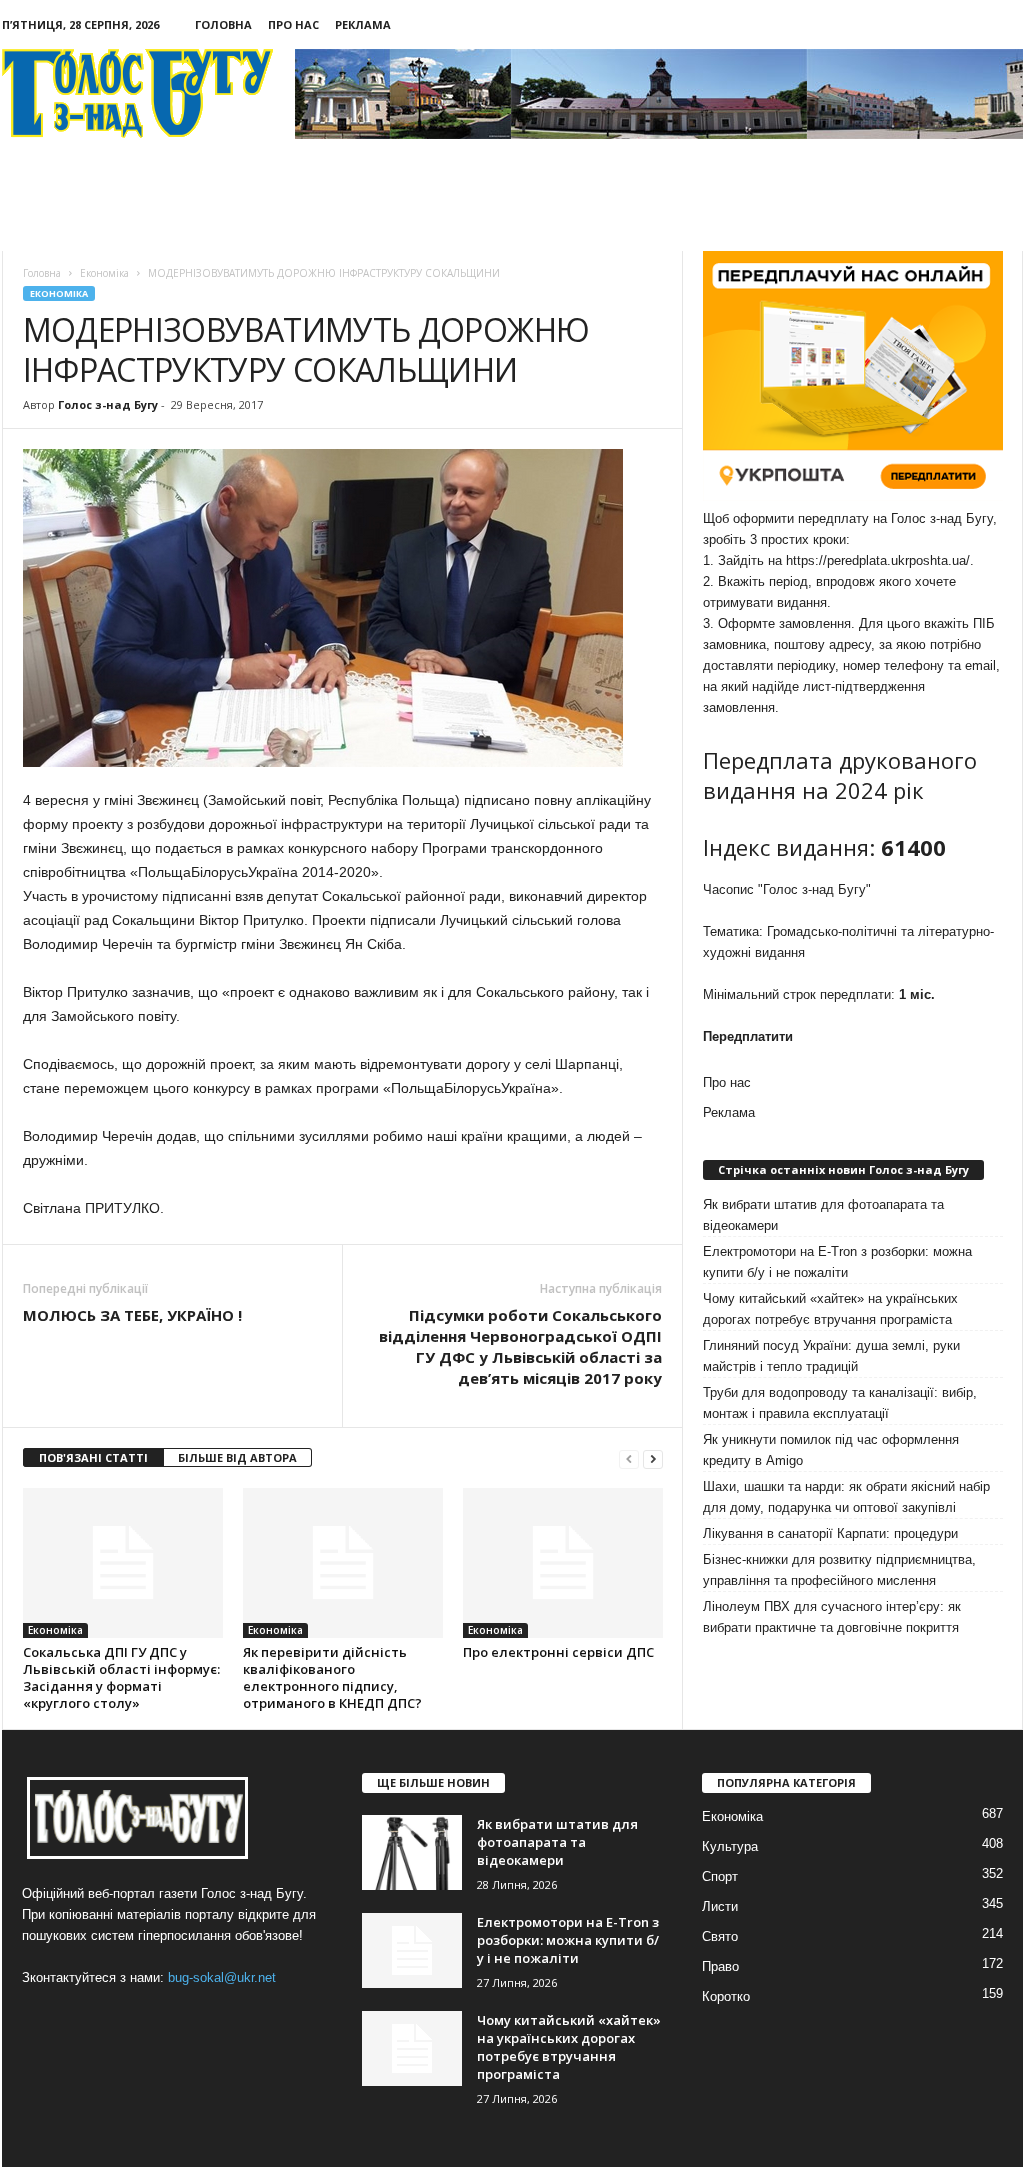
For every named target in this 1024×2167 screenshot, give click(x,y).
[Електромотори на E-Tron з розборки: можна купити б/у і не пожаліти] (412, 1950)
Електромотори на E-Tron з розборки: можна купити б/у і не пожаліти (837, 1262)
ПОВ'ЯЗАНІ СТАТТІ (93, 1457)
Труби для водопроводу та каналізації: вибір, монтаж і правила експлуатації (840, 1403)
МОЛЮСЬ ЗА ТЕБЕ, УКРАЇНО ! (132, 1315)
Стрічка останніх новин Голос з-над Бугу (843, 1169)
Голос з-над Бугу (108, 404)
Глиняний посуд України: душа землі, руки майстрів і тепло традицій (831, 1356)
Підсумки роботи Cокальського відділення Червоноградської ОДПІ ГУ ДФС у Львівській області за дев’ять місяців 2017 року (520, 1346)
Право (720, 1966)
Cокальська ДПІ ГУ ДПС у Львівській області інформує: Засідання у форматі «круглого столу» (121, 1677)
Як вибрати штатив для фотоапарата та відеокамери (823, 1215)
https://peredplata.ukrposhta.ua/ (878, 560)
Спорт (720, 1876)
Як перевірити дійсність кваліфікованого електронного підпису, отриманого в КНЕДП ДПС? (332, 1677)
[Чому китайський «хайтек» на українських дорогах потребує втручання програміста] (412, 2048)
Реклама (363, 24)
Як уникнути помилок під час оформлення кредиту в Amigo (831, 1450)
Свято (720, 1936)
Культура (730, 1846)
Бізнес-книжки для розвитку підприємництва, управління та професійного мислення (839, 1570)
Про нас (293, 24)
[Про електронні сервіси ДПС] (563, 1563)
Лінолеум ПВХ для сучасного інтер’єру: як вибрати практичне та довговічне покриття (832, 1617)
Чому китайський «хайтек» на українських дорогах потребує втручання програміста (830, 1309)
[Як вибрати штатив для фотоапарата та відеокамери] (412, 1852)
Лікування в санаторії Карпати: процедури (830, 1533)
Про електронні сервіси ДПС (558, 1652)
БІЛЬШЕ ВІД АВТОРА (237, 1457)
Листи (720, 1906)
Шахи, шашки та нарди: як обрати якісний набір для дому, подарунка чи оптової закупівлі (846, 1497)
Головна (223, 24)
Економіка (59, 293)
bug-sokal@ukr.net (222, 1977)
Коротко (726, 1996)
